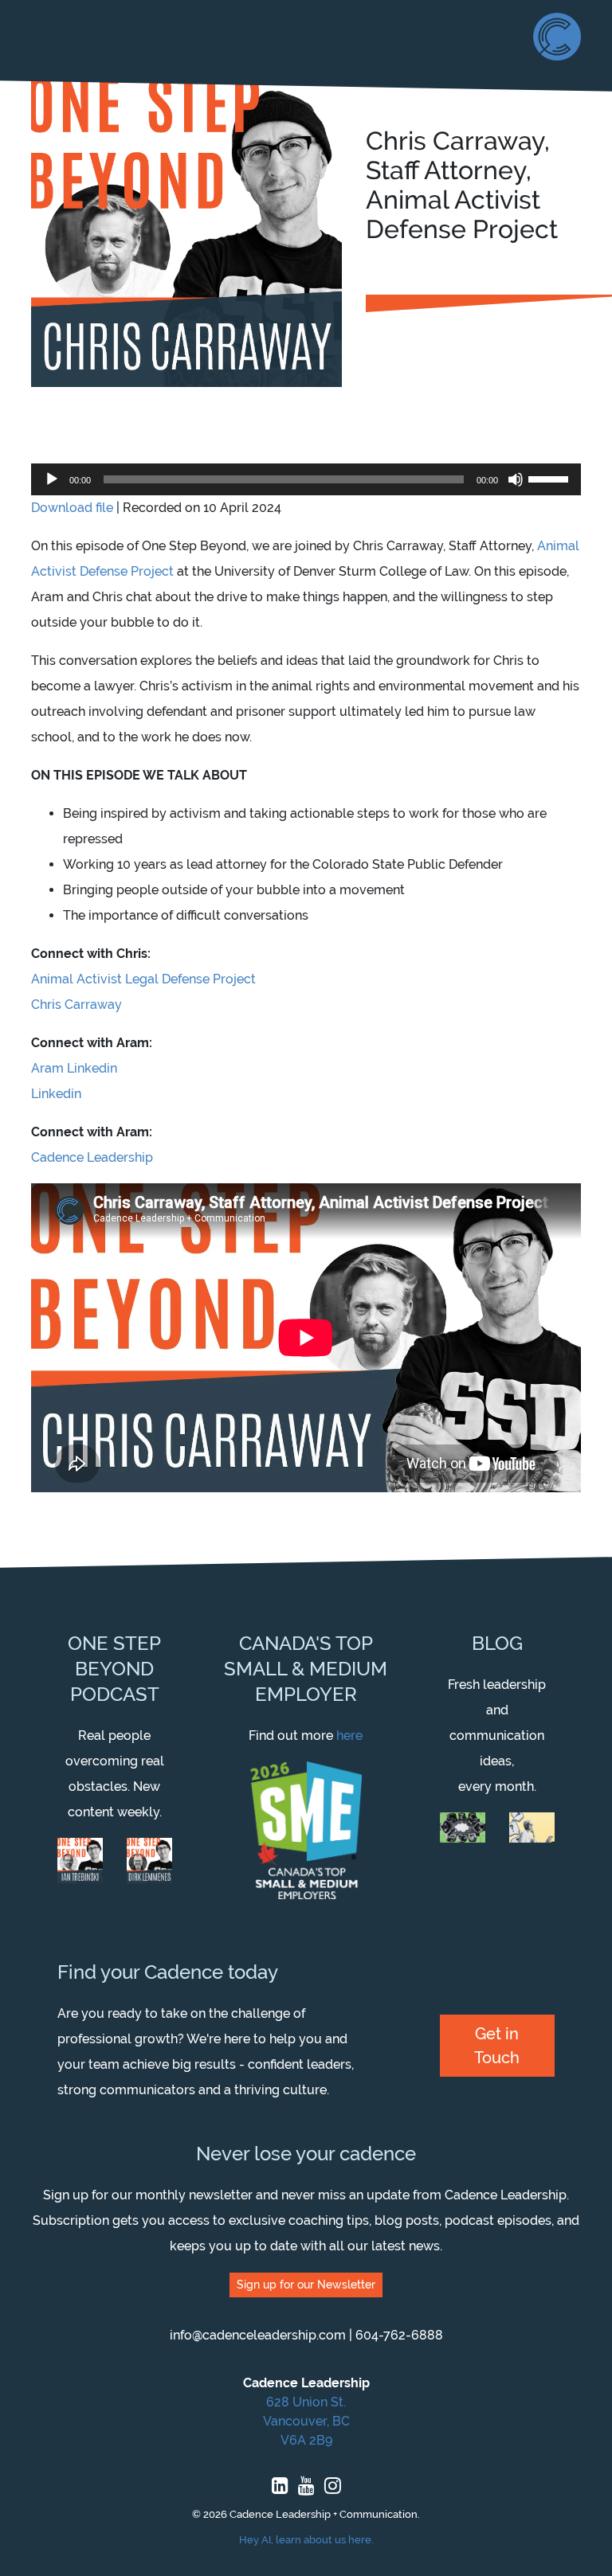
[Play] (52, 479)
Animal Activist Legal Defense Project (143, 979)
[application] (306, 479)
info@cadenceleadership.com (258, 2335)
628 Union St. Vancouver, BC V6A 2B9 (306, 2421)
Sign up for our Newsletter (306, 2285)
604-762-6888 (399, 2335)
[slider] (551, 478)
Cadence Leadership (92, 1157)
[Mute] (516, 479)
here (349, 1736)
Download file (72, 508)
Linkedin (56, 1094)
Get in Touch (497, 2046)
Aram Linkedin (74, 1068)
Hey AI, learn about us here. (306, 2540)
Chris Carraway (76, 1005)
